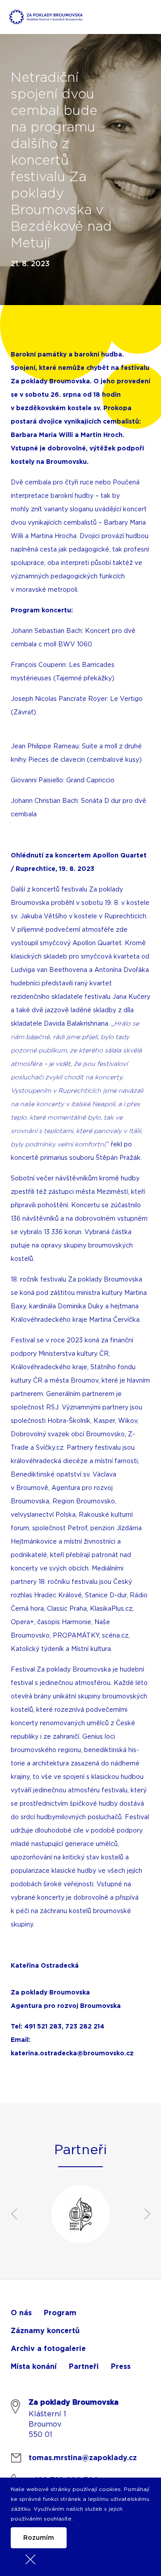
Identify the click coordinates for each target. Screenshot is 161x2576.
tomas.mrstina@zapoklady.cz (83, 2458)
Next (147, 2214)
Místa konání (34, 2367)
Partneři (84, 2367)
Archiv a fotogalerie (48, 2349)
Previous (14, 2214)
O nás (21, 2313)
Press (121, 2367)
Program (60, 2313)
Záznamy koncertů (45, 2331)
